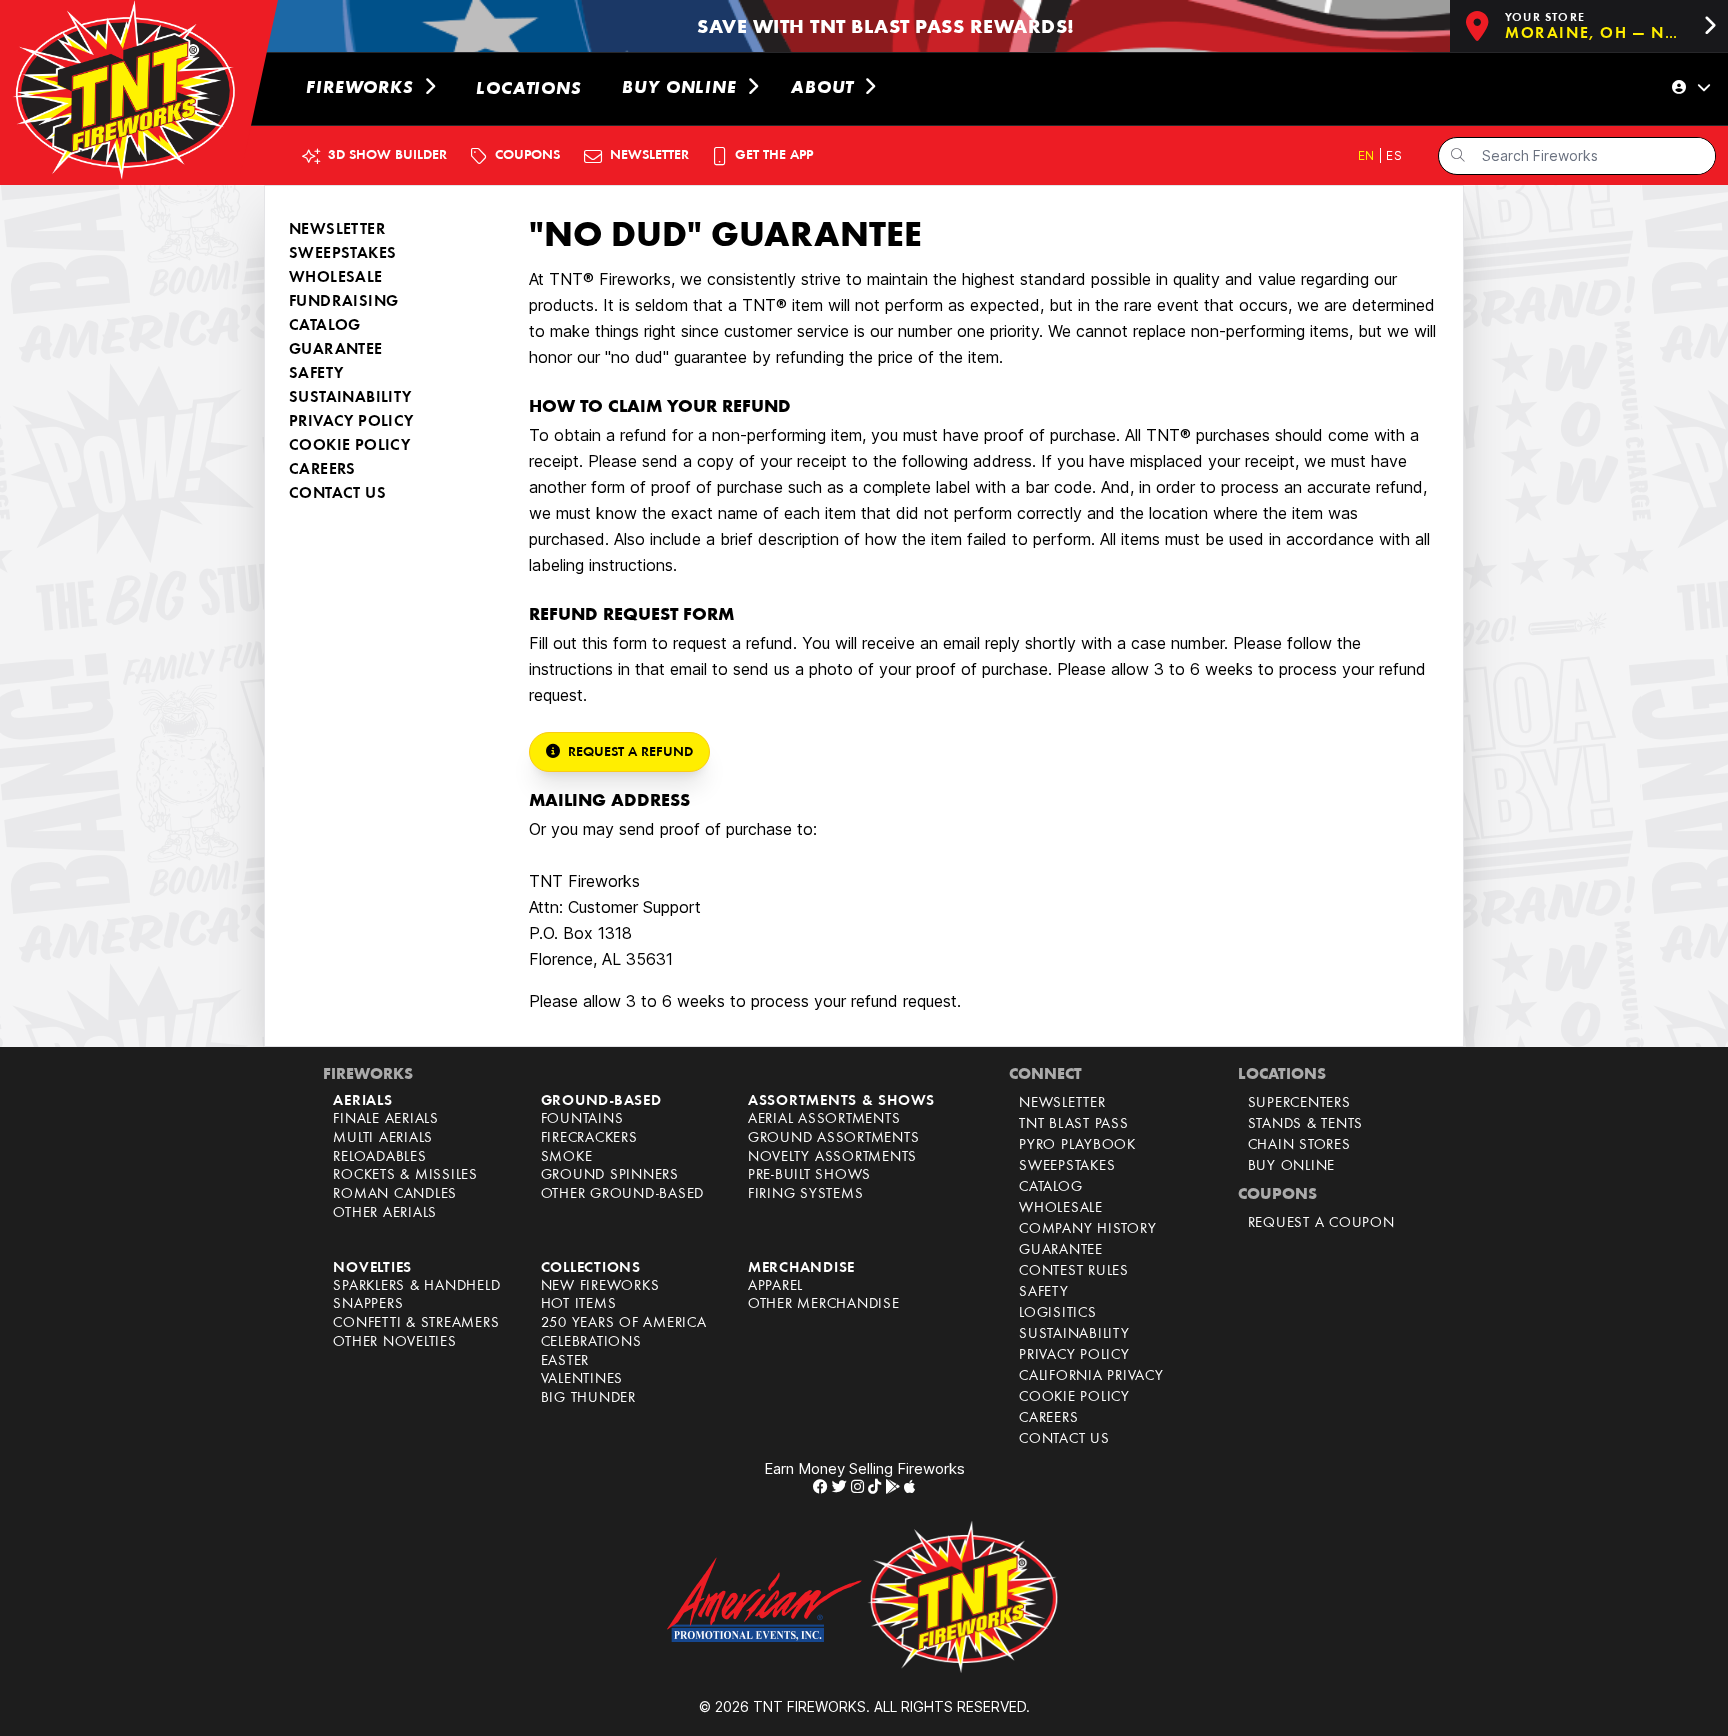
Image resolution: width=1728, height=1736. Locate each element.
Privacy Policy (351, 422)
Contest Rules (1074, 1271)
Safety (316, 374)
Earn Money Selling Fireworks (864, 1468)
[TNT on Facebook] (820, 1486)
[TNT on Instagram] (857, 1486)
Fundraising (343, 302)
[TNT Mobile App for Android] (892, 1486)
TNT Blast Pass (1074, 1124)
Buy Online (1292, 1166)
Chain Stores (1299, 1145)
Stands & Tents (1306, 1124)
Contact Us (337, 494)
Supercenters (1299, 1103)
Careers (322, 470)
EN (1368, 155)
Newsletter (1062, 1103)
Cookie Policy (349, 446)
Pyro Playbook (1077, 1145)
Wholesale (336, 278)
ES (1394, 155)
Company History (1087, 1229)
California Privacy (1091, 1376)
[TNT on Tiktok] (874, 1486)
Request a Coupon (1321, 1223)
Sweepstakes (342, 254)
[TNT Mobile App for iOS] (909, 1486)
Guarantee (336, 350)
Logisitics (1058, 1313)
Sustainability (350, 398)
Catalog (325, 326)
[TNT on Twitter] (839, 1486)
